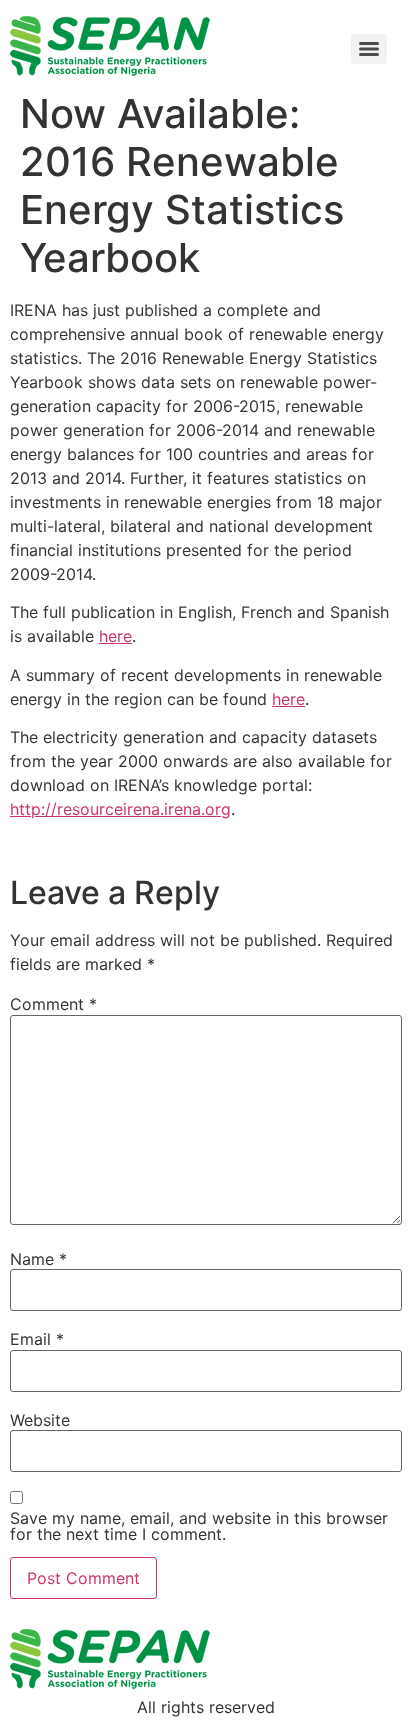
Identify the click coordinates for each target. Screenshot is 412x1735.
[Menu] (369, 49)
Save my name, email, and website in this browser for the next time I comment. (199, 1526)
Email (37, 1339)
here (115, 636)
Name (38, 1259)
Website (40, 1420)
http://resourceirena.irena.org (120, 809)
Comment (53, 1004)
